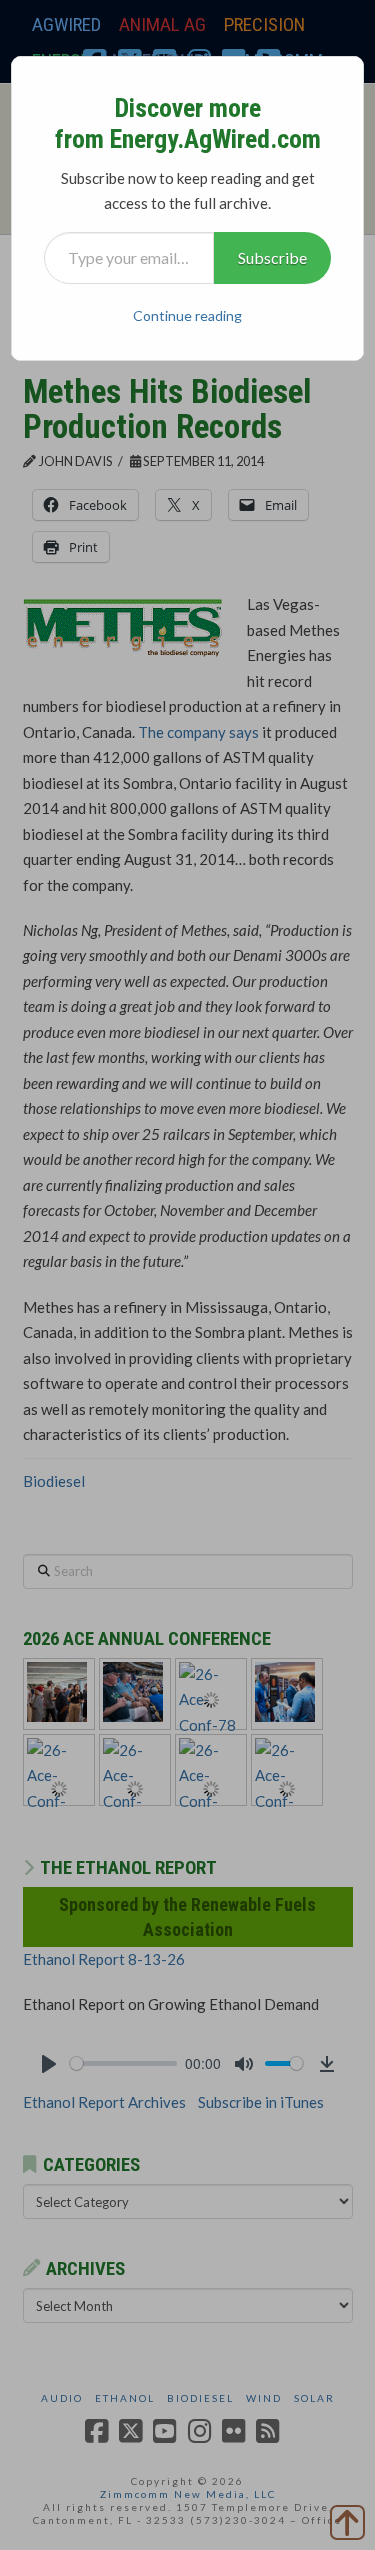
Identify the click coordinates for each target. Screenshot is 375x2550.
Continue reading (187, 315)
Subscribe (272, 257)
